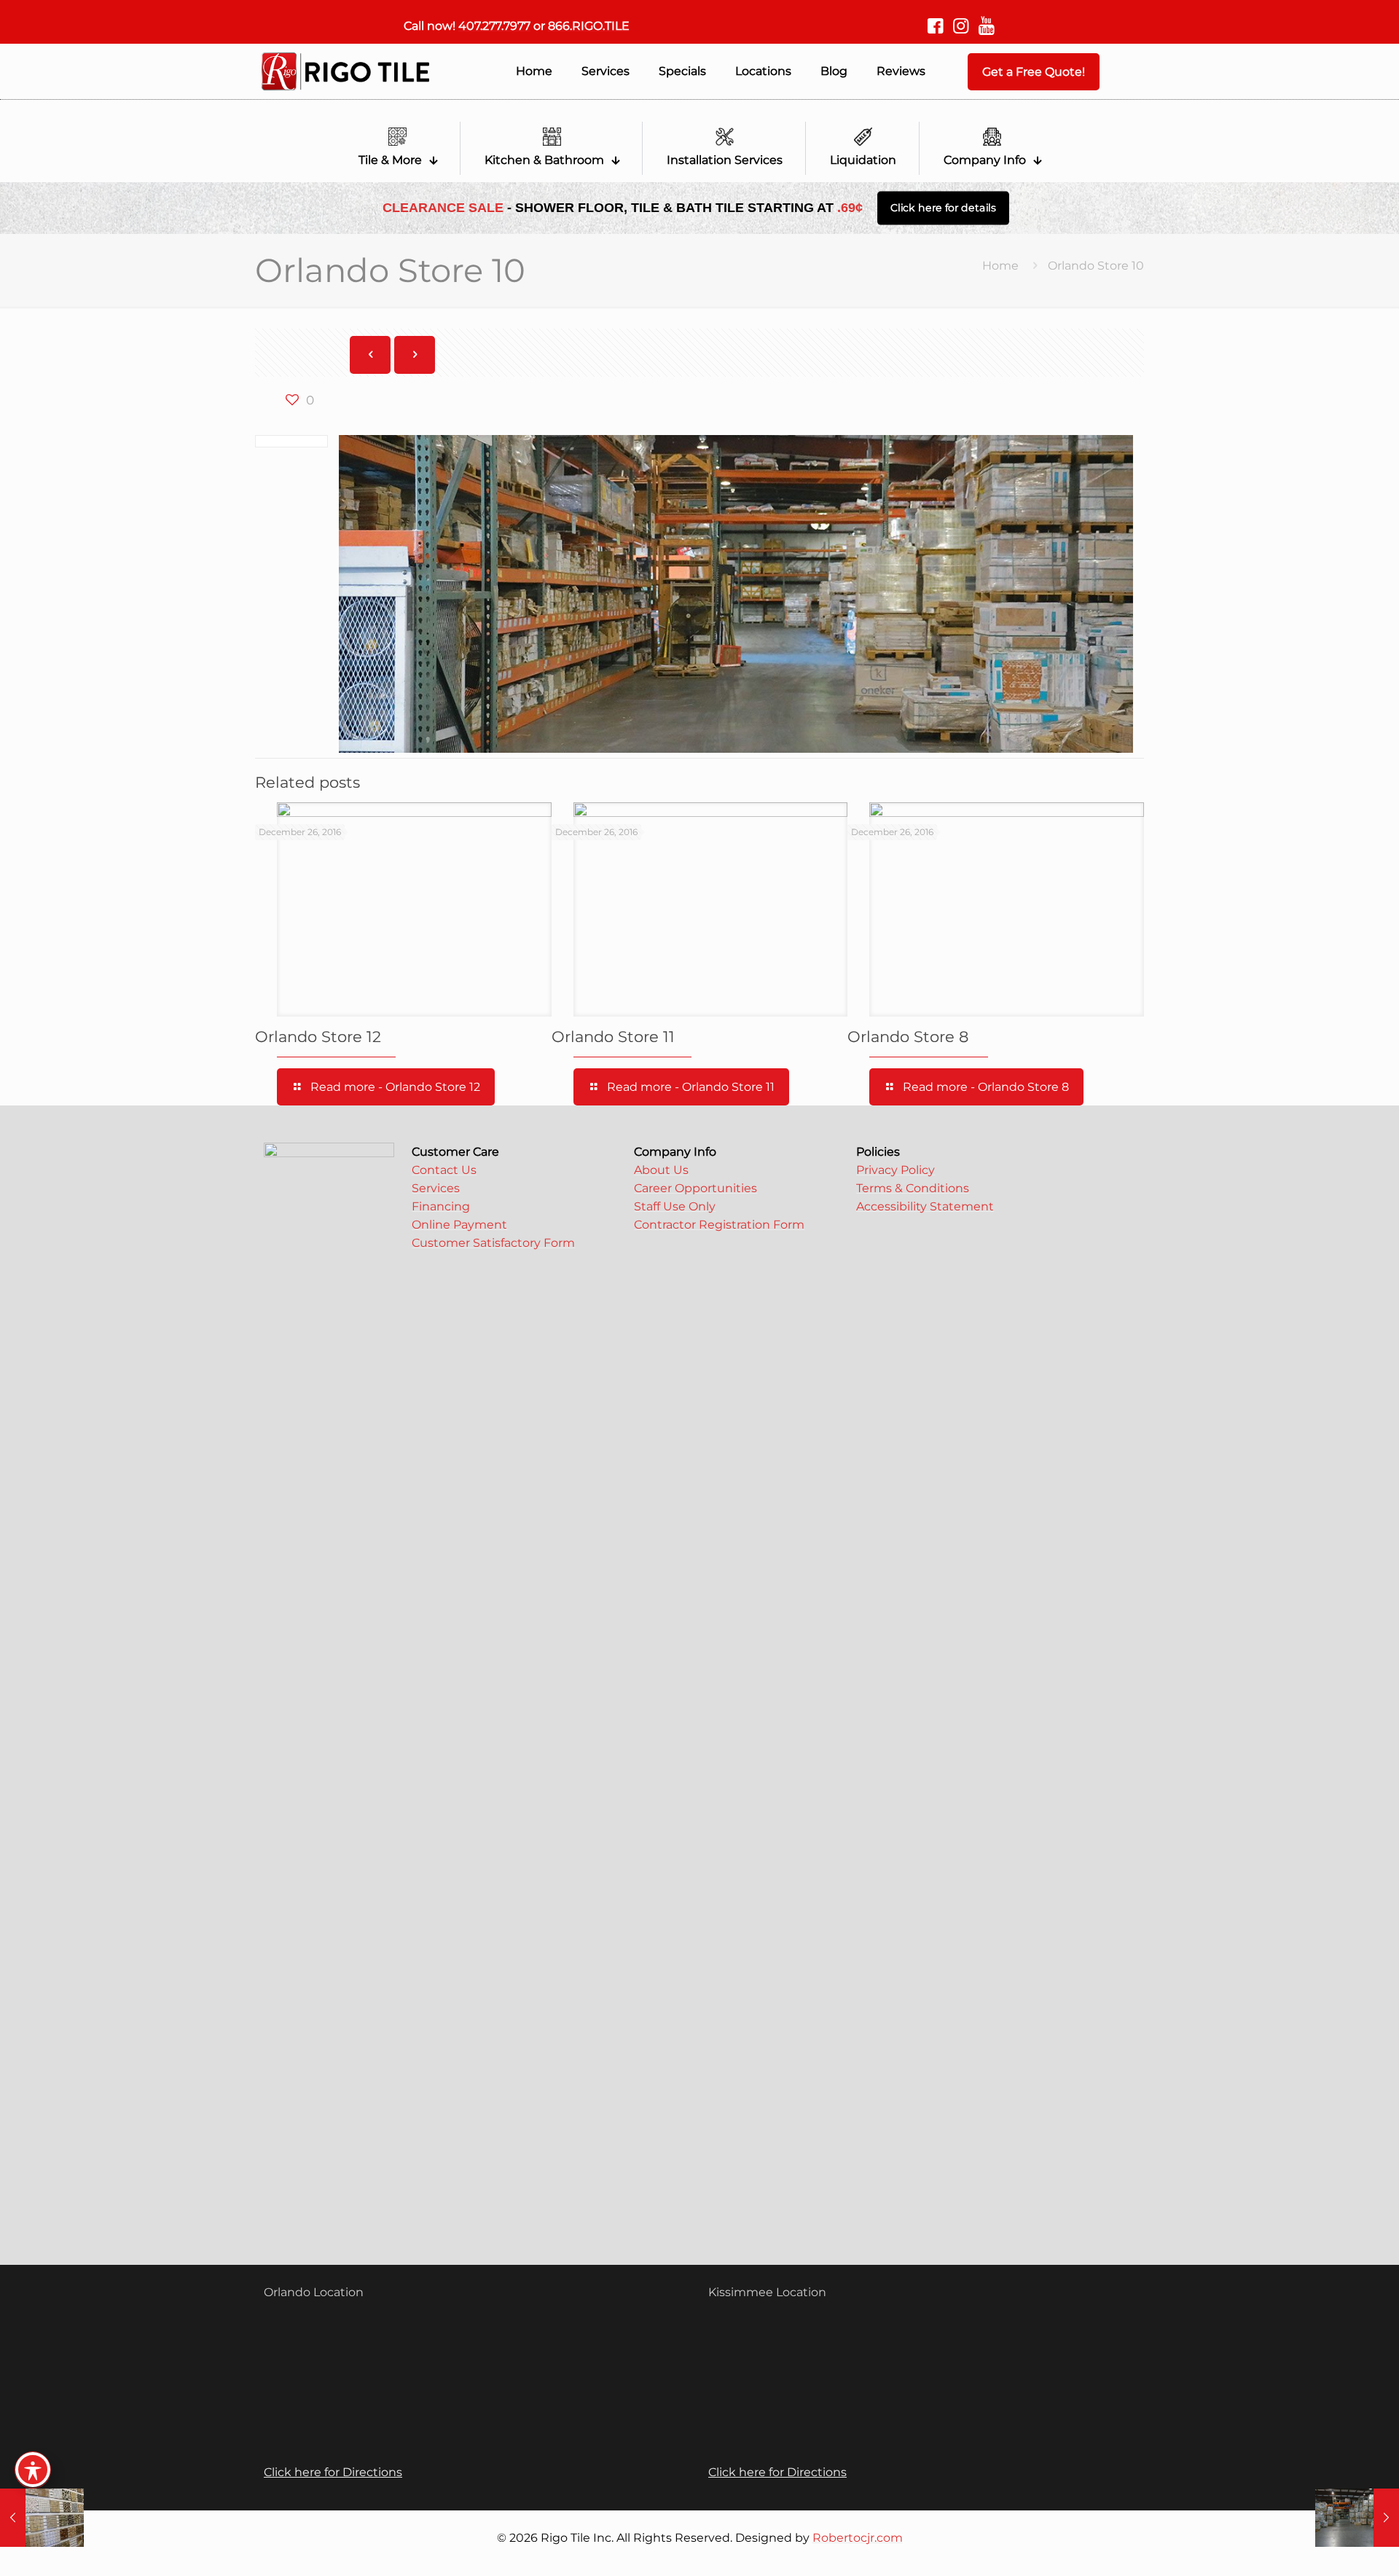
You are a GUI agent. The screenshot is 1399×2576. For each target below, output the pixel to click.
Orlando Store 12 (318, 1037)
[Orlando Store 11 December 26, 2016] (1357, 2518)
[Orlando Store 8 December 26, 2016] (42, 2518)
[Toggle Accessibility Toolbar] (33, 2470)
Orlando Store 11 (613, 1037)
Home (1000, 266)
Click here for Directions (333, 2472)
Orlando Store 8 (908, 1037)
